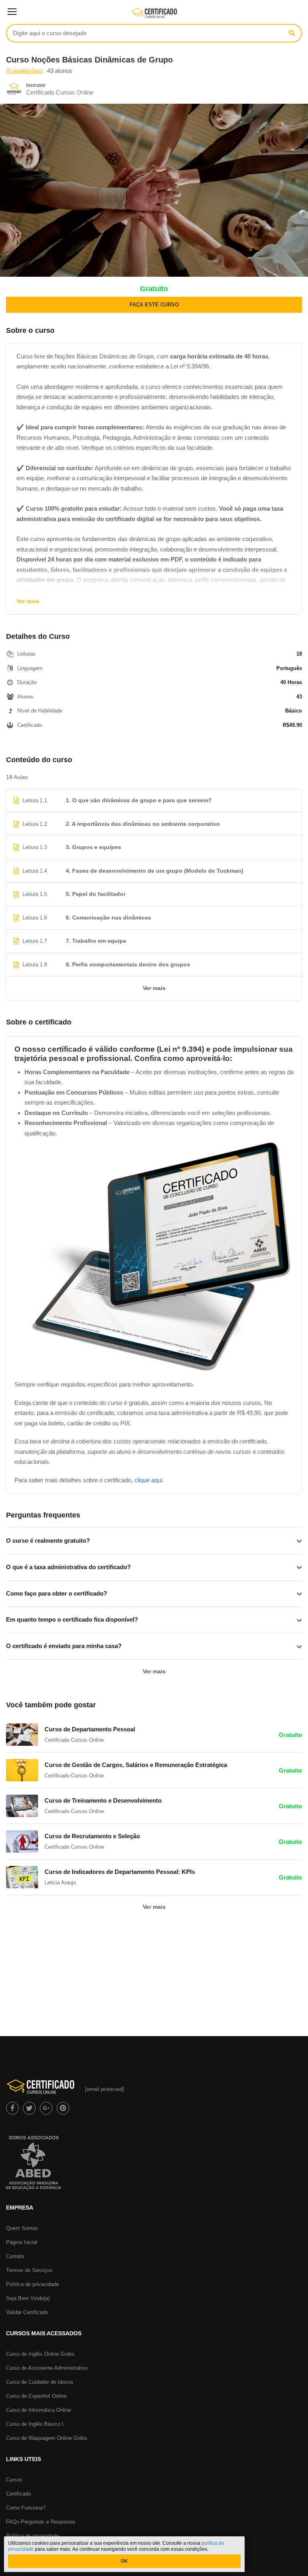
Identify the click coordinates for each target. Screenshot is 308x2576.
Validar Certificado (27, 2312)
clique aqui (148, 1480)
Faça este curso (154, 305)
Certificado (18, 2494)
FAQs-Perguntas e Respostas (41, 2522)
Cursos (14, 2480)
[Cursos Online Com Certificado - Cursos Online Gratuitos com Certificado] (154, 16)
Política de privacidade (32, 2284)
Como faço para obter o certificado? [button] (57, 1593)
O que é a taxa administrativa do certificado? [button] (68, 1567)
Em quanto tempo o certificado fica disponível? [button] (72, 1619)
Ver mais (28, 601)
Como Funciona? (26, 2508)
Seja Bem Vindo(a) (28, 2298)
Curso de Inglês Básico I (35, 2424)
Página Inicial (22, 2242)
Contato (15, 2256)
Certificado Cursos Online (60, 92)
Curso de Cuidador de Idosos (40, 2382)
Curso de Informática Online (38, 2410)
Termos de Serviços (29, 2270)
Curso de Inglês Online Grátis (40, 2354)
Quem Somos (22, 2228)
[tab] (154, 1541)
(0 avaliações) (24, 71)
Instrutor (36, 85)
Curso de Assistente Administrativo (47, 2368)
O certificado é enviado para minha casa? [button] (64, 1646)
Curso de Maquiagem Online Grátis (47, 2438)
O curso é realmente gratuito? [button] (48, 1541)
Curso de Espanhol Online (36, 2396)
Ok (124, 2561)
